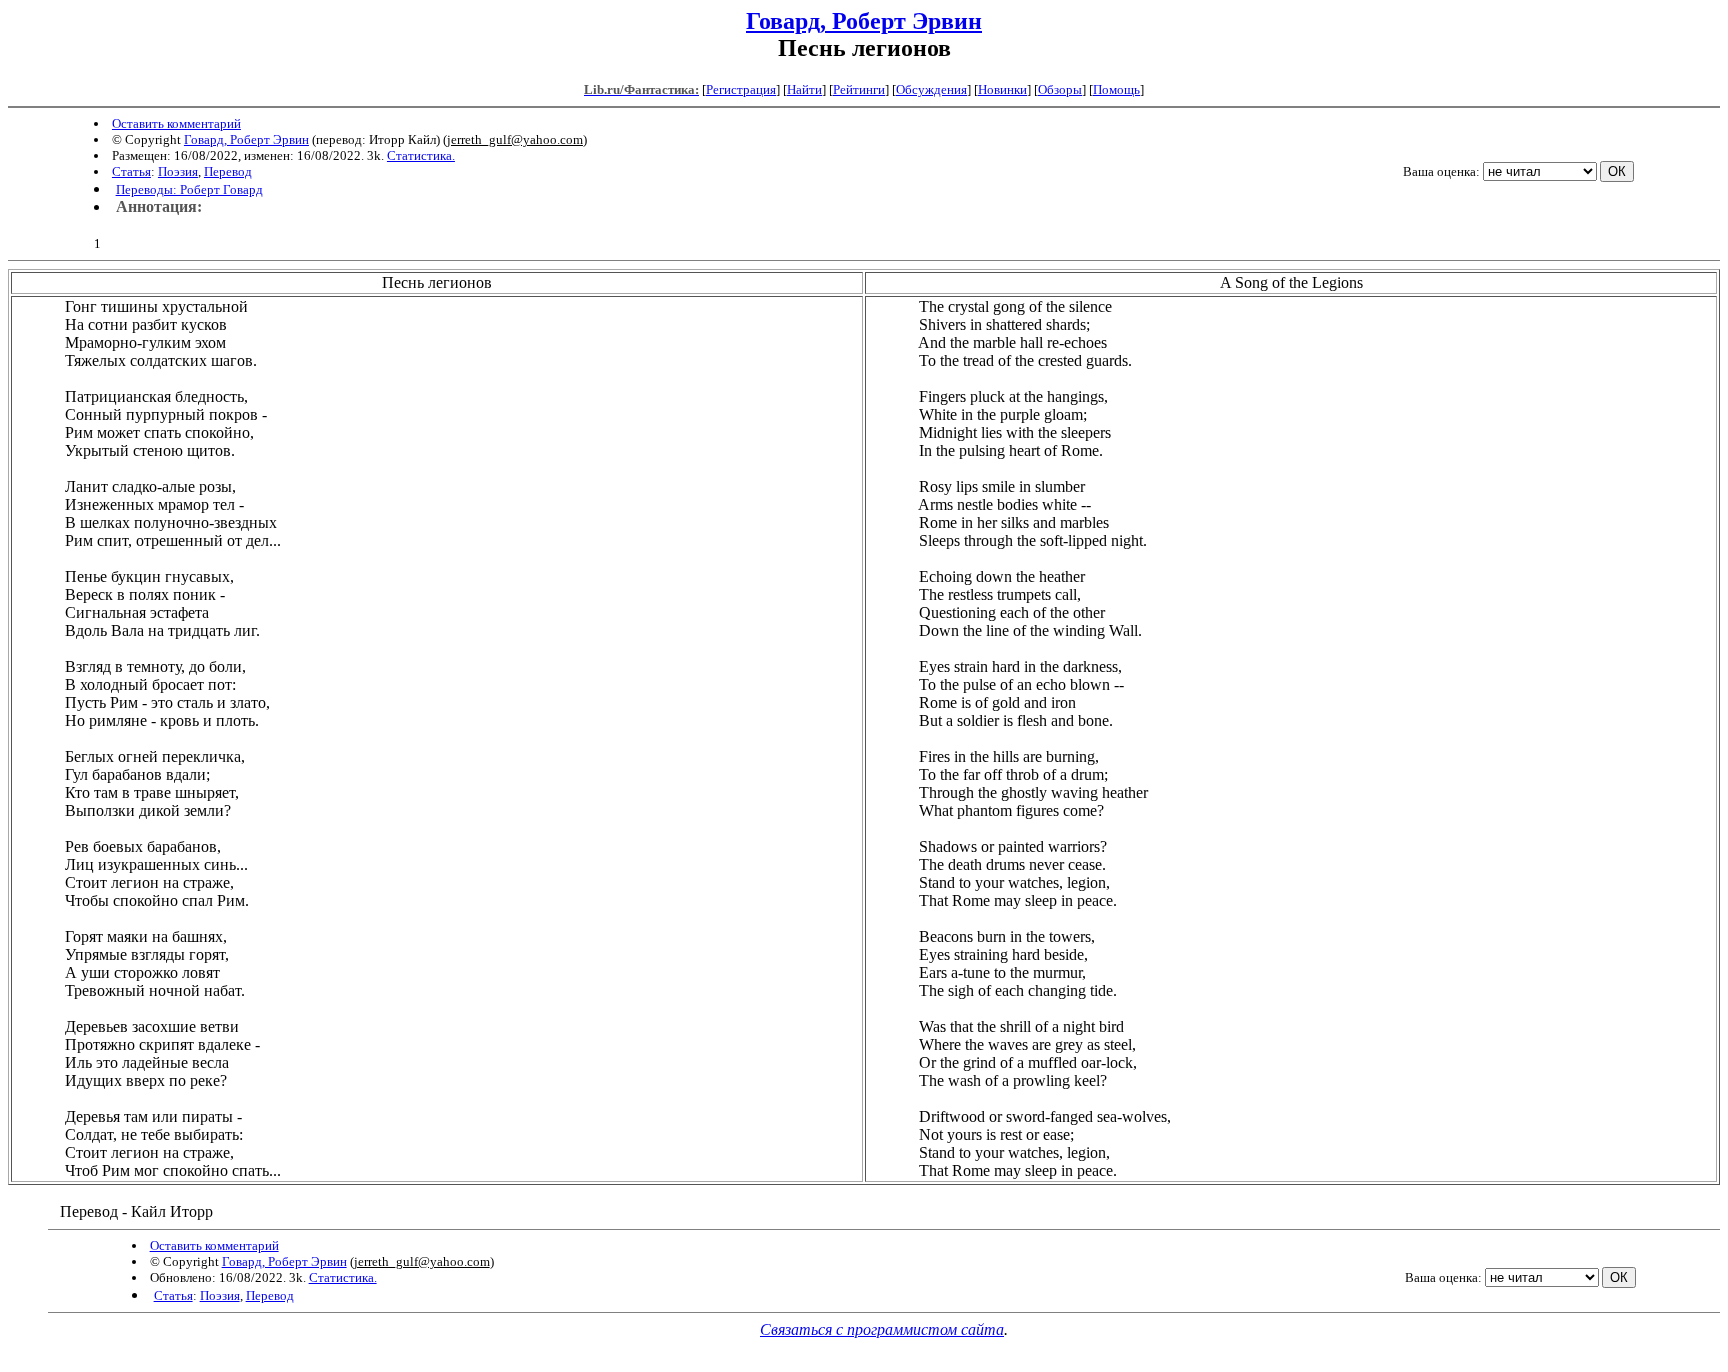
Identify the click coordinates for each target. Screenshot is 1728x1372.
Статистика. (421, 155)
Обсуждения (931, 89)
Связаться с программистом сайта (882, 1329)
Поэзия (178, 171)
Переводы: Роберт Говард (189, 189)
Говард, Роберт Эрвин (864, 21)
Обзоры (1060, 89)
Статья (131, 171)
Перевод (228, 171)
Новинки (1002, 89)
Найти (804, 89)
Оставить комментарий (176, 123)
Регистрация (741, 89)
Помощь (1116, 89)
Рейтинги (859, 89)
